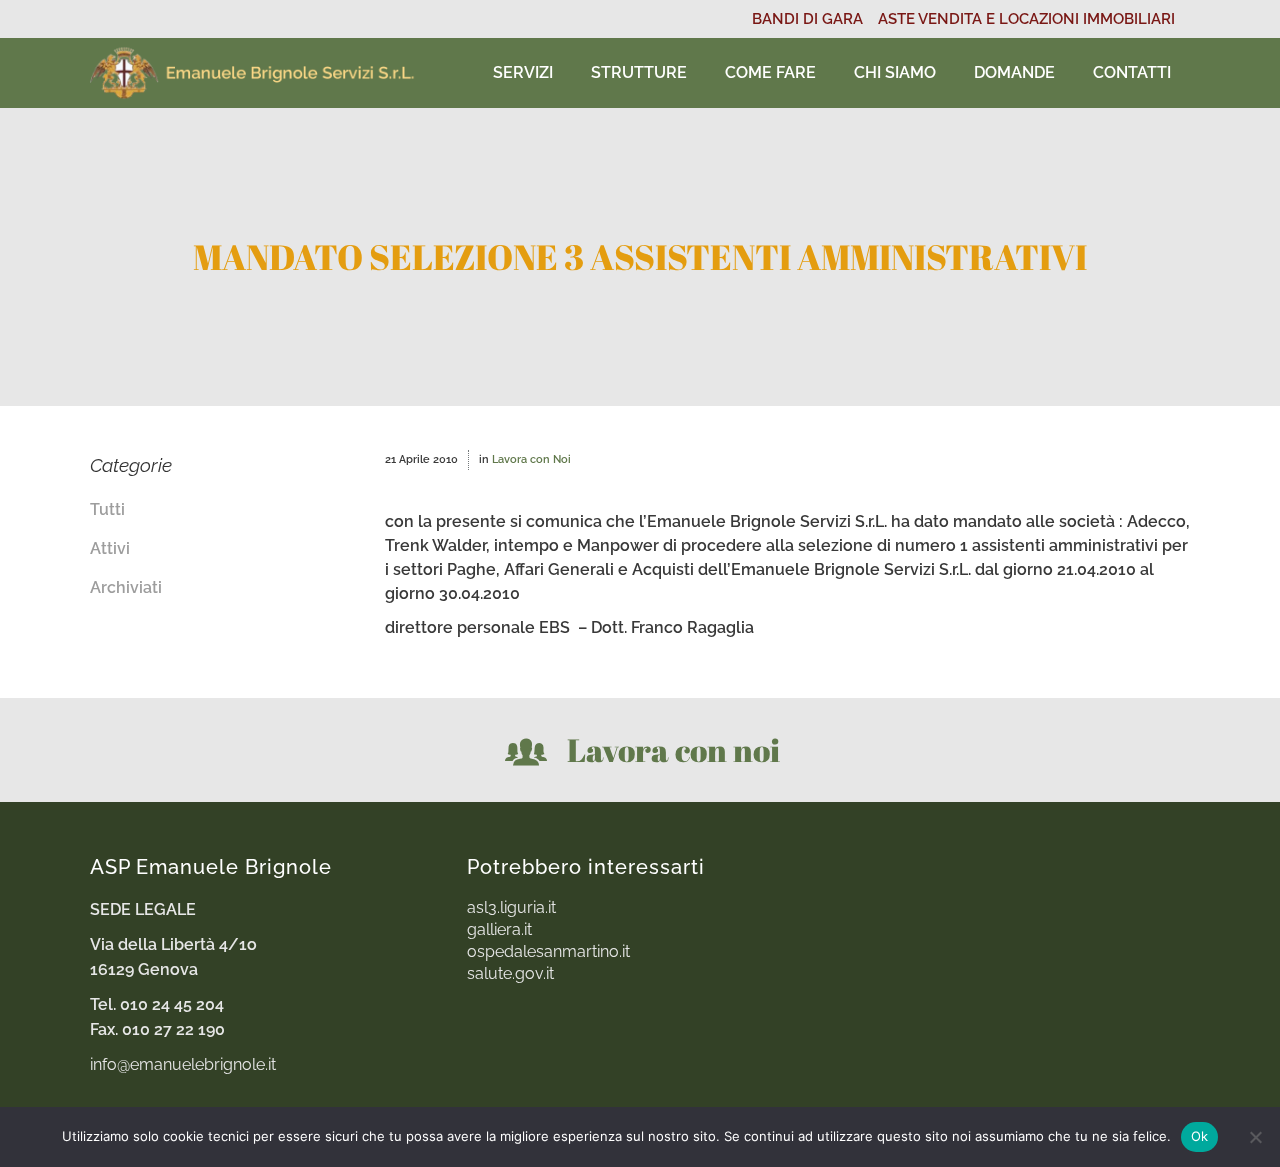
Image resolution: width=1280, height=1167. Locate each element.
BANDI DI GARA (807, 19)
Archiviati (126, 587)
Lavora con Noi (531, 459)
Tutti (107, 509)
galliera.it (499, 930)
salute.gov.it (510, 974)
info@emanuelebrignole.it (183, 1064)
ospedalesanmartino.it (548, 952)
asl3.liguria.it (511, 908)
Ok (1200, 1136)
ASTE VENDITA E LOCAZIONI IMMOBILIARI (1026, 19)
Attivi (110, 548)
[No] (1255, 1137)
